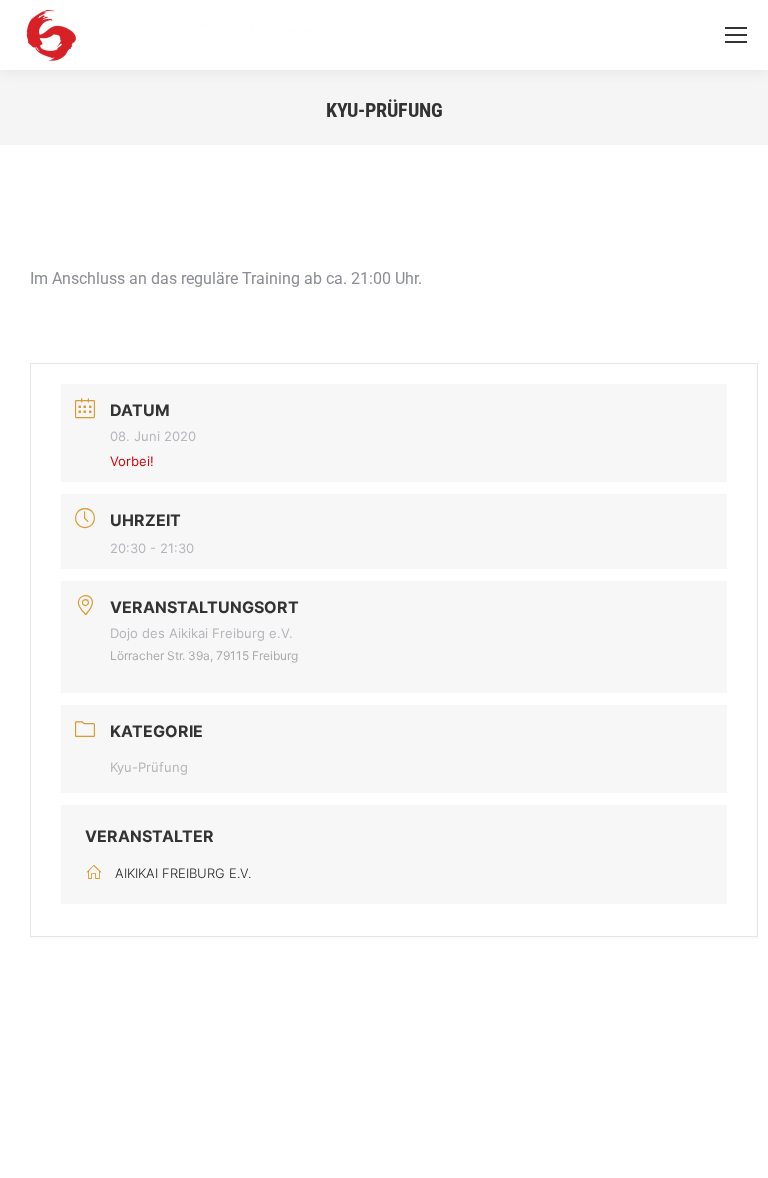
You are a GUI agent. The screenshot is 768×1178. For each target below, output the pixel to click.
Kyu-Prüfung (149, 767)
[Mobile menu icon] (736, 35)
